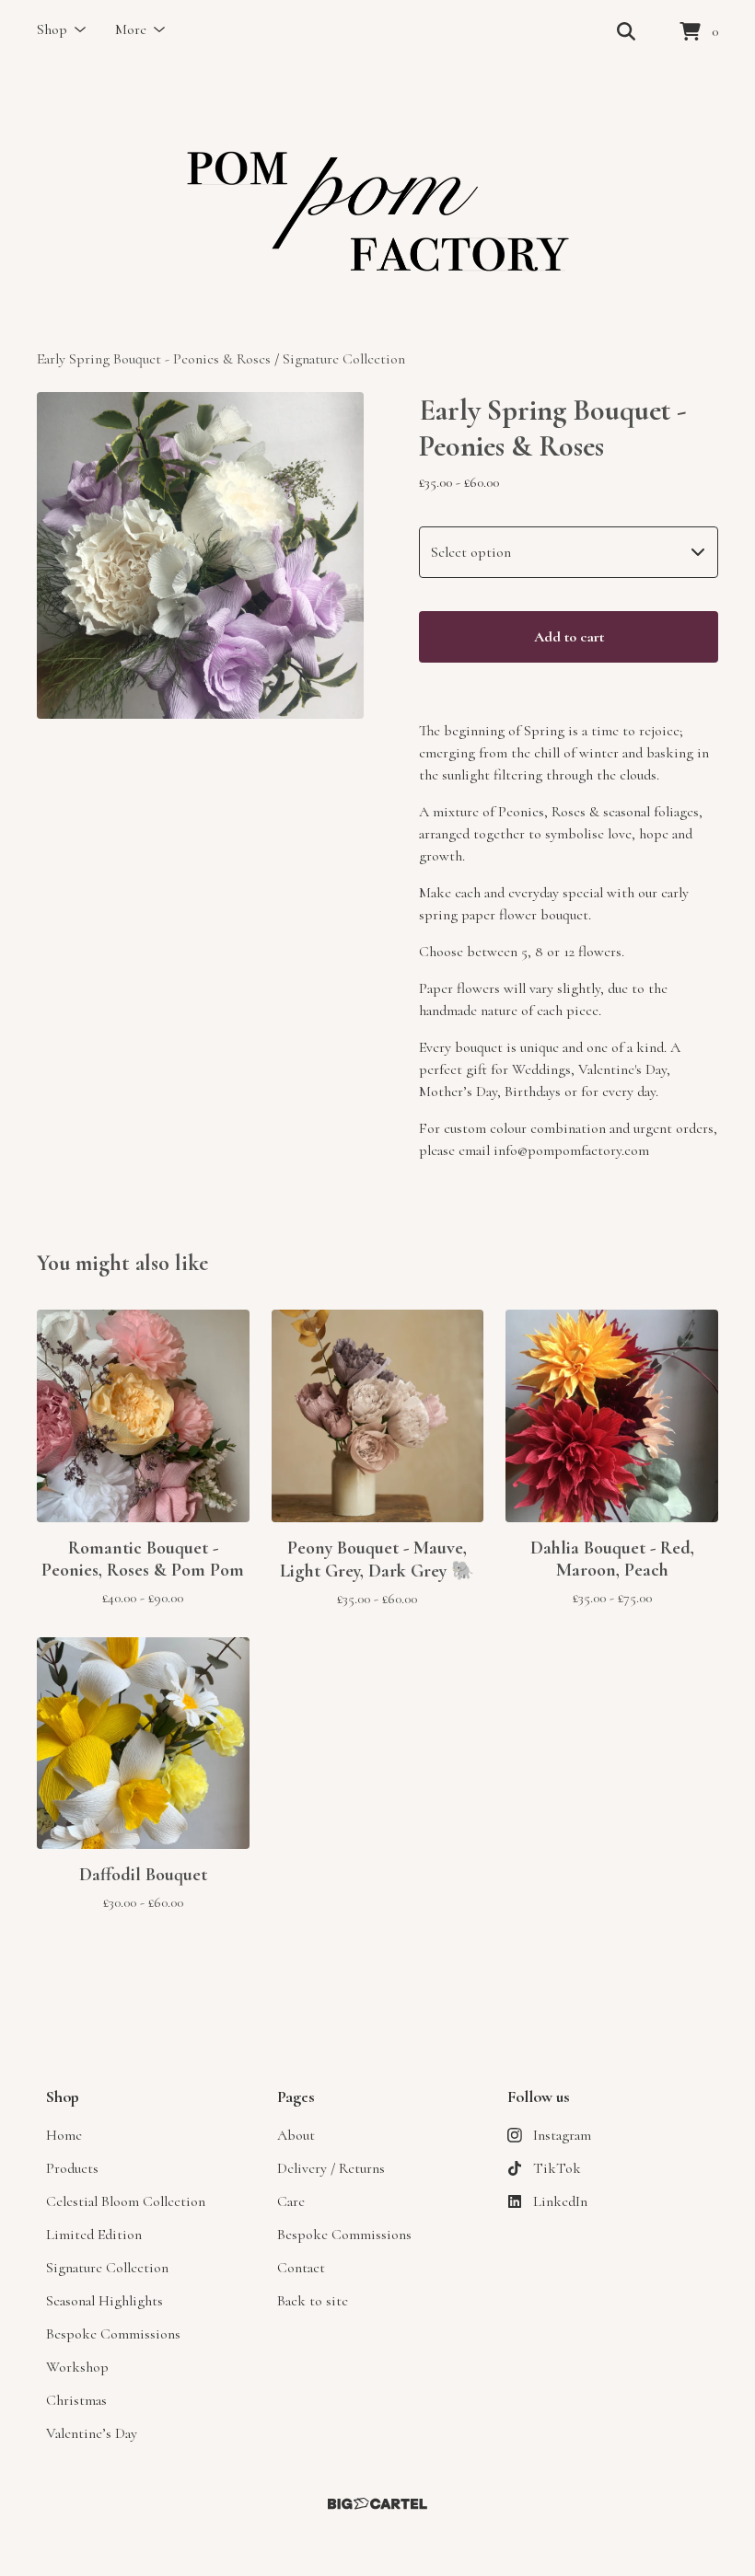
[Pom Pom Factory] (377, 206)
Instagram (562, 2135)
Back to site (313, 2301)
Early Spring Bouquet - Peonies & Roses (156, 359)
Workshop (77, 2367)
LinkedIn (560, 2201)
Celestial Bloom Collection (126, 2201)
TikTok (557, 2168)
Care (291, 2201)
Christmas (76, 2400)
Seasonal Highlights (105, 2301)
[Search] (626, 32)
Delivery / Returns (331, 2168)
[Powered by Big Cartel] (377, 2504)
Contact (301, 2268)
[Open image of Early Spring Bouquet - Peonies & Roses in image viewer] (200, 555)
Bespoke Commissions (113, 2334)
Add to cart (569, 637)
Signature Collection (344, 359)
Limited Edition (94, 2235)
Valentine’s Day (92, 2433)
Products (72, 2168)
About (296, 2135)
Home (64, 2135)
